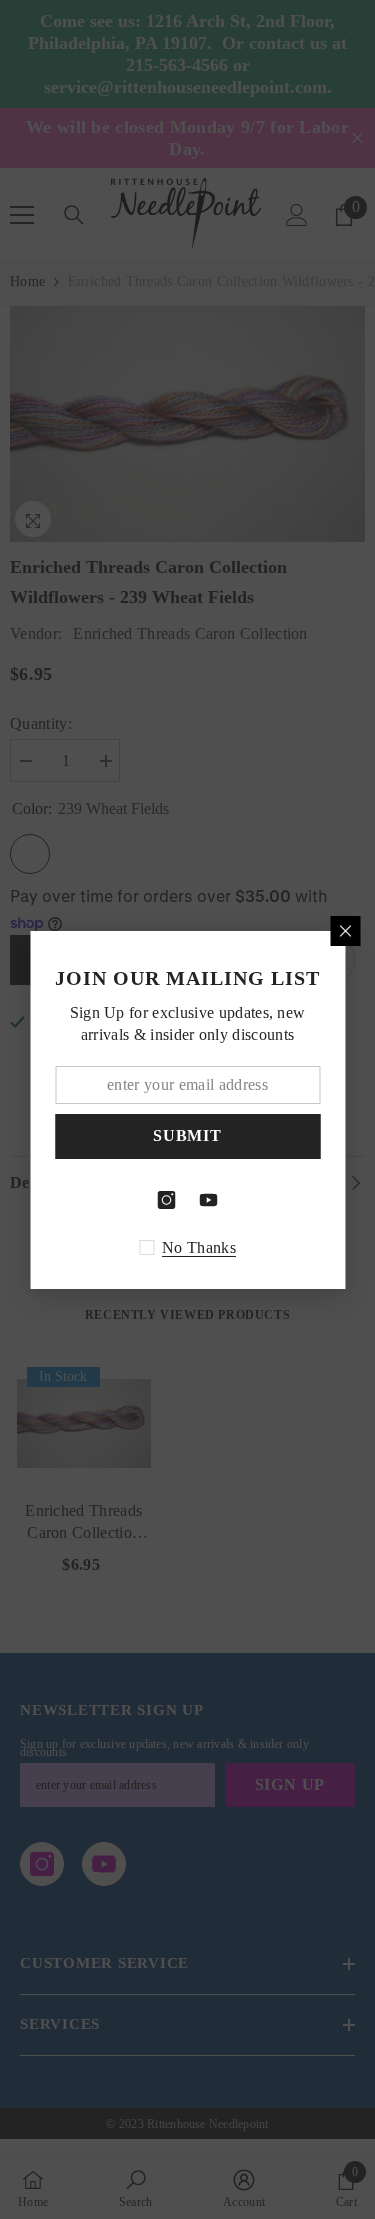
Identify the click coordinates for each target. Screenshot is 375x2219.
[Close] (345, 931)
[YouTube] (209, 1200)
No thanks (199, 1247)
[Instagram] (167, 1200)
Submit (187, 1135)
